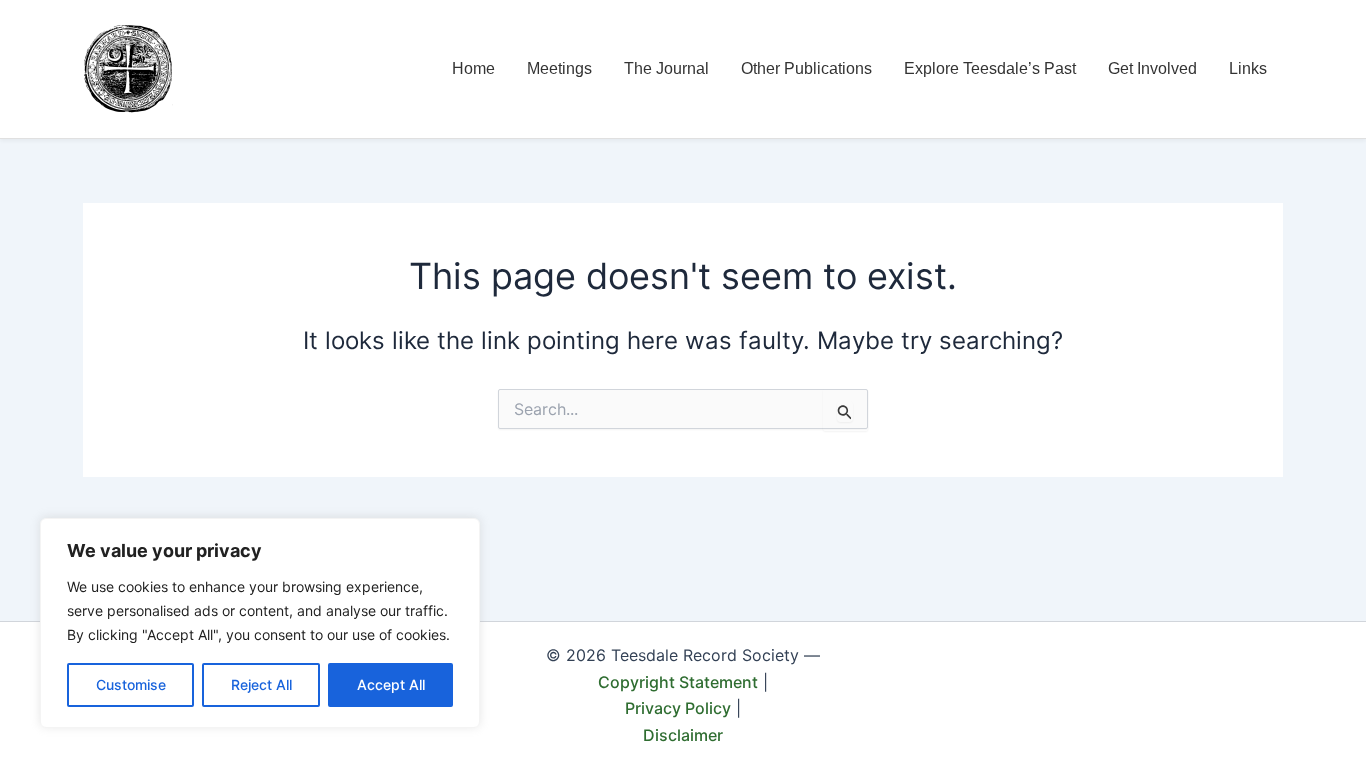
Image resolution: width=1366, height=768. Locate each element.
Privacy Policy (678, 708)
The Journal (666, 68)
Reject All (261, 684)
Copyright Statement (678, 682)
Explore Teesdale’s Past (990, 68)
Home (473, 68)
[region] (260, 623)
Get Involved (1152, 68)
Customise (131, 684)
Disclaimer (683, 735)
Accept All (391, 684)
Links (1248, 68)
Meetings (559, 68)
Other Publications (806, 68)
